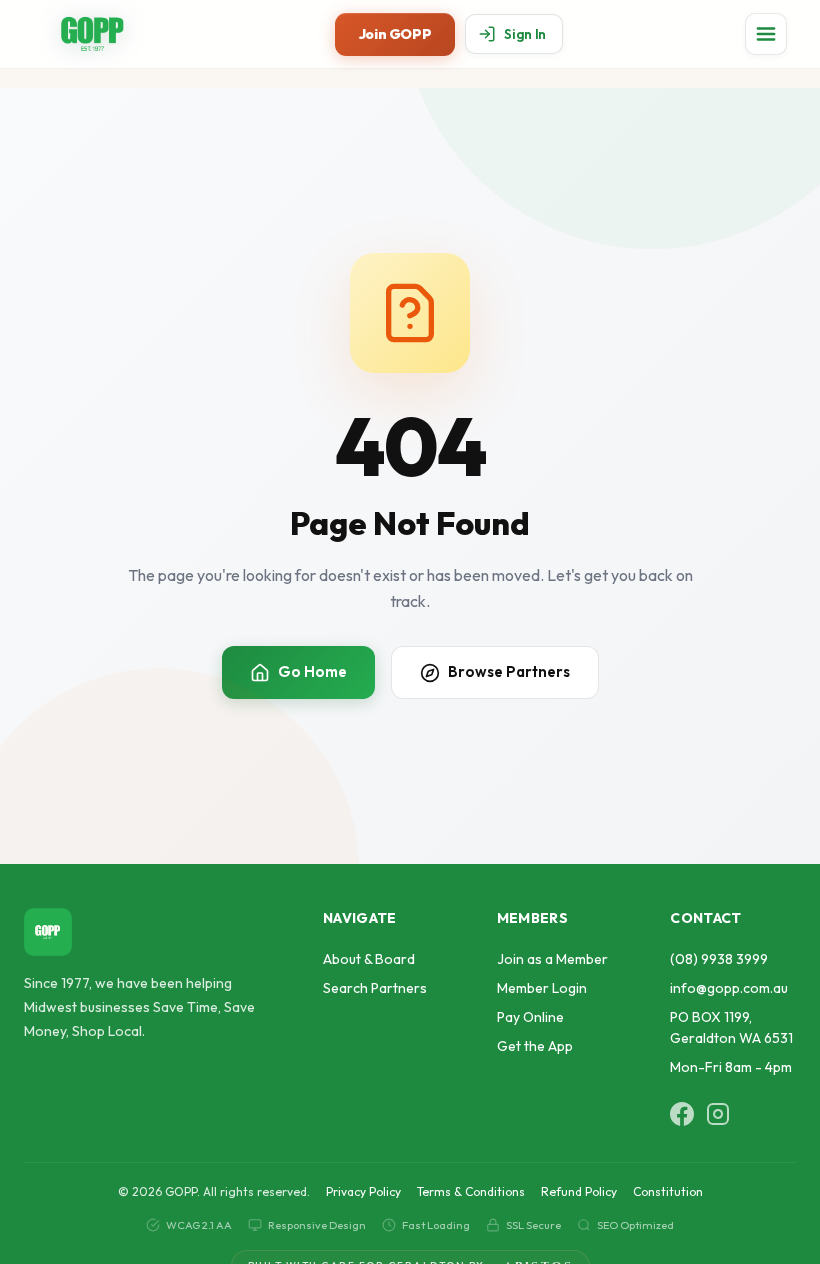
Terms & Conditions (471, 1191)
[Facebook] (682, 1114)
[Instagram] (718, 1114)
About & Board (369, 959)
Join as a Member (552, 959)
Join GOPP (395, 34)
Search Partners (375, 988)
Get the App (535, 1046)
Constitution (668, 1191)
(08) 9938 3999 (719, 959)
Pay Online (530, 1017)
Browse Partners (509, 671)
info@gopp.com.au (729, 988)
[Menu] (766, 34)
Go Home (312, 671)
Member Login (542, 988)
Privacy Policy (363, 1191)
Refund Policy (579, 1191)
